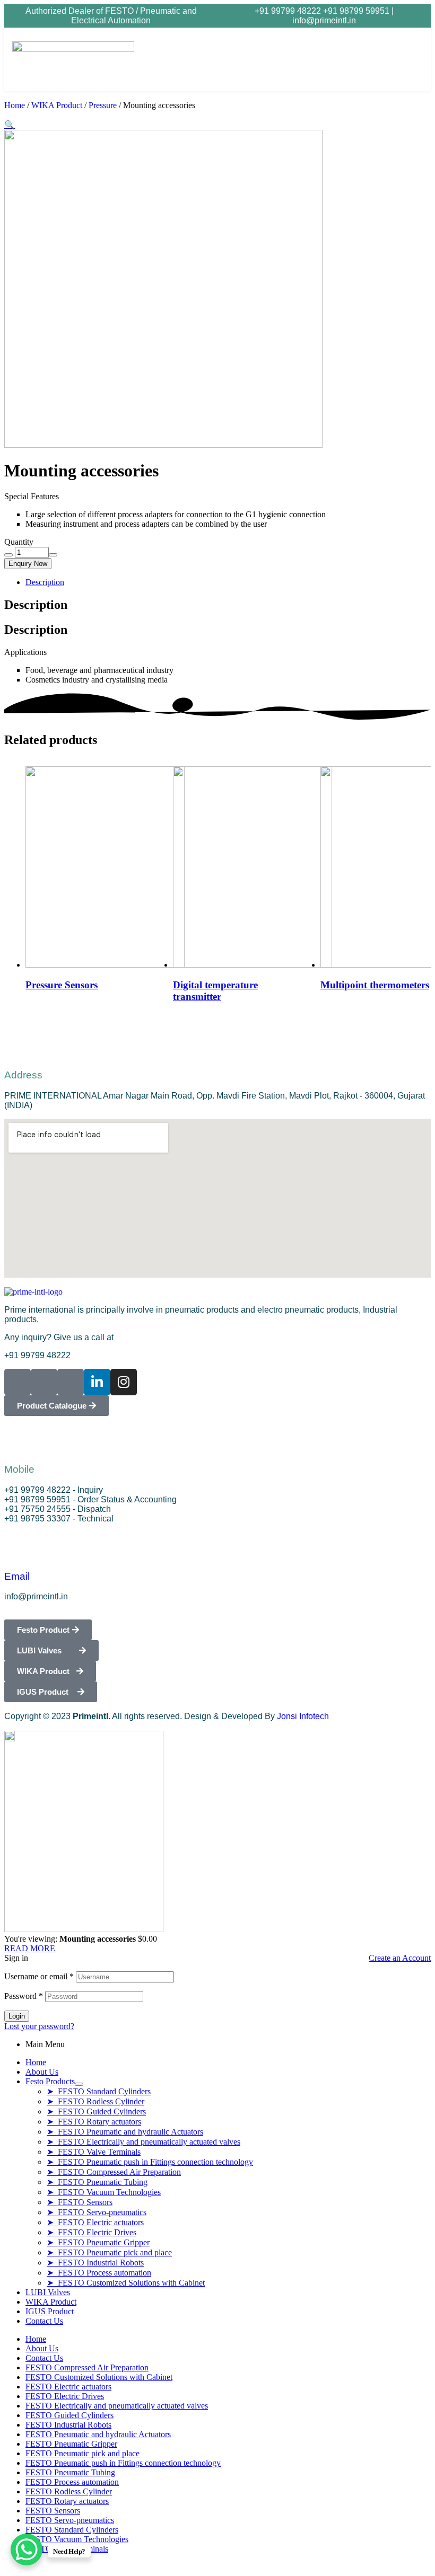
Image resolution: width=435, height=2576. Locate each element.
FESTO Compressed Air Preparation (87, 2367)
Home (15, 105)
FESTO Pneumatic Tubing (70, 2472)
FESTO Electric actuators (68, 2387)
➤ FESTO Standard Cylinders (99, 2091)
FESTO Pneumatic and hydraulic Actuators (98, 2434)
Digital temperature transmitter (215, 991)
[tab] (228, 582)
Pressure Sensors (62, 985)
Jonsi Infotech (303, 1716)
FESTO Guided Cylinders (69, 2415)
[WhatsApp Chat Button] (27, 2550)
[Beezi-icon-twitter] (44, 1382)
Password (24, 1996)
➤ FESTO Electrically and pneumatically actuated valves (143, 2142)
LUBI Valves (48, 2292)
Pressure (103, 105)
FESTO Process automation (72, 2482)
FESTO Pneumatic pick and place (82, 2453)
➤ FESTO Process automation (99, 2273)
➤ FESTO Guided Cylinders (96, 2112)
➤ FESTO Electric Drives (92, 2232)
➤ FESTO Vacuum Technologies (104, 2192)
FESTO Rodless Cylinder (69, 2491)
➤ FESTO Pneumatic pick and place (109, 2252)
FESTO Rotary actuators (67, 2501)
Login (17, 2016)
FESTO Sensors (53, 2511)
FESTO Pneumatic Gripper (71, 2444)
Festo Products (50, 2081)
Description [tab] (36, 605)
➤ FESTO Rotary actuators (94, 2122)
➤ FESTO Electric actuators (95, 2222)
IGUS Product (50, 2311)
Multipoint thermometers (375, 985)
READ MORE (30, 1948)
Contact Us (44, 2321)
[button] (376, 59)
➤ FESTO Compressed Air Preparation (114, 2172)
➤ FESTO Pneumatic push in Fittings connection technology (150, 2162)
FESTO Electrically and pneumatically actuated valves (117, 2406)
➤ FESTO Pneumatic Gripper (98, 2242)
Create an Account (400, 1958)
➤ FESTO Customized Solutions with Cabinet (126, 2283)
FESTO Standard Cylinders (72, 2530)
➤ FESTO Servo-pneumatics (97, 2212)
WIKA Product (57, 105)
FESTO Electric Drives (65, 2396)
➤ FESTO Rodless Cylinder (95, 2101)
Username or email (39, 1976)
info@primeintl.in (324, 20)
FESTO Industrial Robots (68, 2425)
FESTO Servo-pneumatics (70, 2520)
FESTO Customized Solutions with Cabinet (99, 2377)
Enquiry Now (28, 564)
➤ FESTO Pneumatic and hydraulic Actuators (125, 2132)
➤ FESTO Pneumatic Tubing (97, 2182)
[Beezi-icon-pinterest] (71, 1382)
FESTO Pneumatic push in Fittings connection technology (123, 2463)
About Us (42, 2072)
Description (45, 582)
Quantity (19, 542)
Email (17, 1576)
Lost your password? (39, 2026)
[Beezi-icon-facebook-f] (18, 1382)
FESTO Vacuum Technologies (77, 2539)
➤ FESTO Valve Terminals (94, 2152)
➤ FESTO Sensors (80, 2202)
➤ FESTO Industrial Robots (95, 2263)
